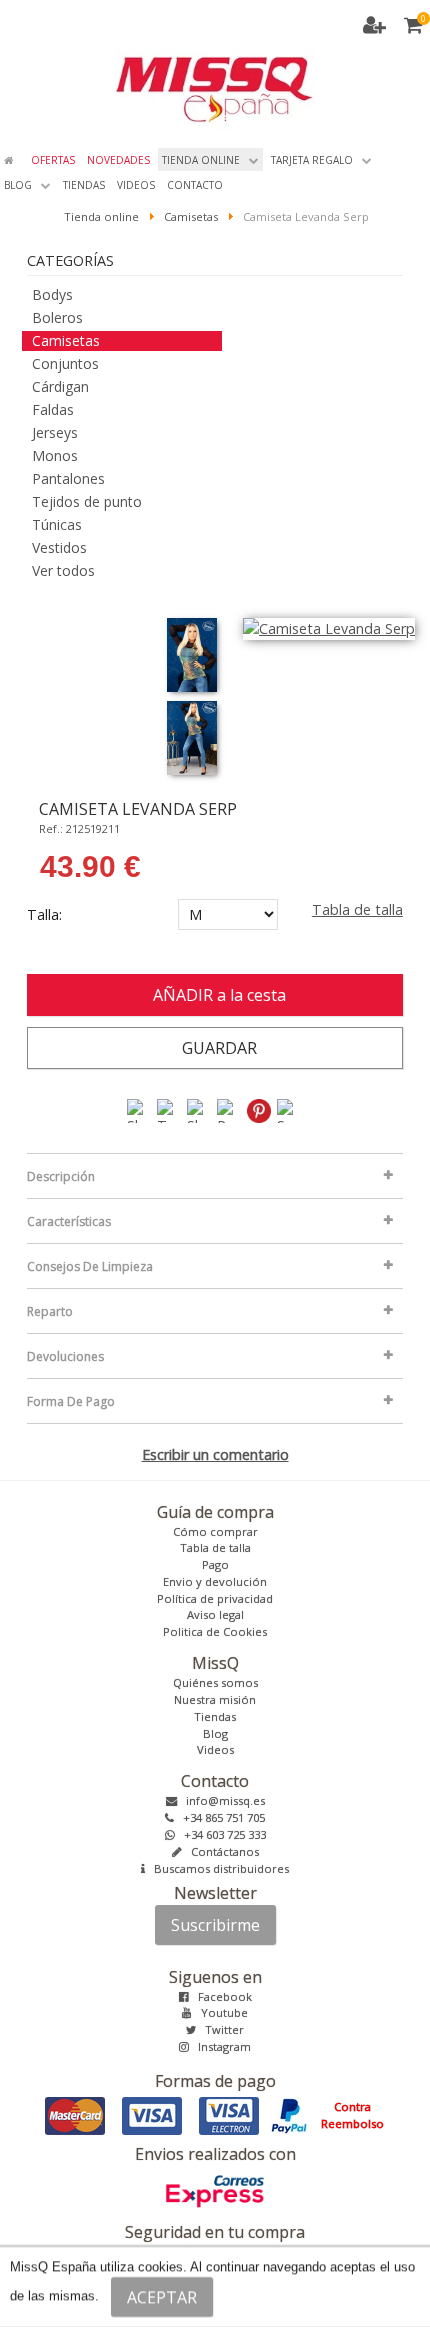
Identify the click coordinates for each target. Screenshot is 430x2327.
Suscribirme (215, 1925)
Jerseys (55, 432)
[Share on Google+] (200, 1109)
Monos (55, 455)
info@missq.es (221, 1800)
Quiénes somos (215, 1682)
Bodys (52, 294)
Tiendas (215, 1716)
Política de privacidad (215, 1598)
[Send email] (290, 1109)
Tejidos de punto (87, 501)
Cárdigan (60, 386)
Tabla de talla (357, 909)
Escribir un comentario (215, 1454)
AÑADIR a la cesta (215, 995)
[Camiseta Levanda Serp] (192, 655)
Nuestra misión (215, 1699)
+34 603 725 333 (220, 1834)
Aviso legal (215, 1614)
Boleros (57, 317)
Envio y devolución (215, 1581)
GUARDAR (215, 1048)
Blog (215, 1733)
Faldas (53, 409)
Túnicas (57, 524)
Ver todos (63, 570)
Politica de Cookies (215, 1631)
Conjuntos (65, 363)
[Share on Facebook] (140, 1109)
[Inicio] (11, 159)
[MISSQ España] (215, 66)
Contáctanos (220, 1851)
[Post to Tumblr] (230, 1109)
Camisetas (66, 340)
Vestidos (59, 547)
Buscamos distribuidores (217, 1868)
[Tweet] (170, 1109)
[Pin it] (260, 1109)
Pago (215, 1564)
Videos (215, 1749)
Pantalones (68, 478)
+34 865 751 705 (219, 1817)
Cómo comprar (215, 1531)
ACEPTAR (162, 2297)
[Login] (377, 27)
